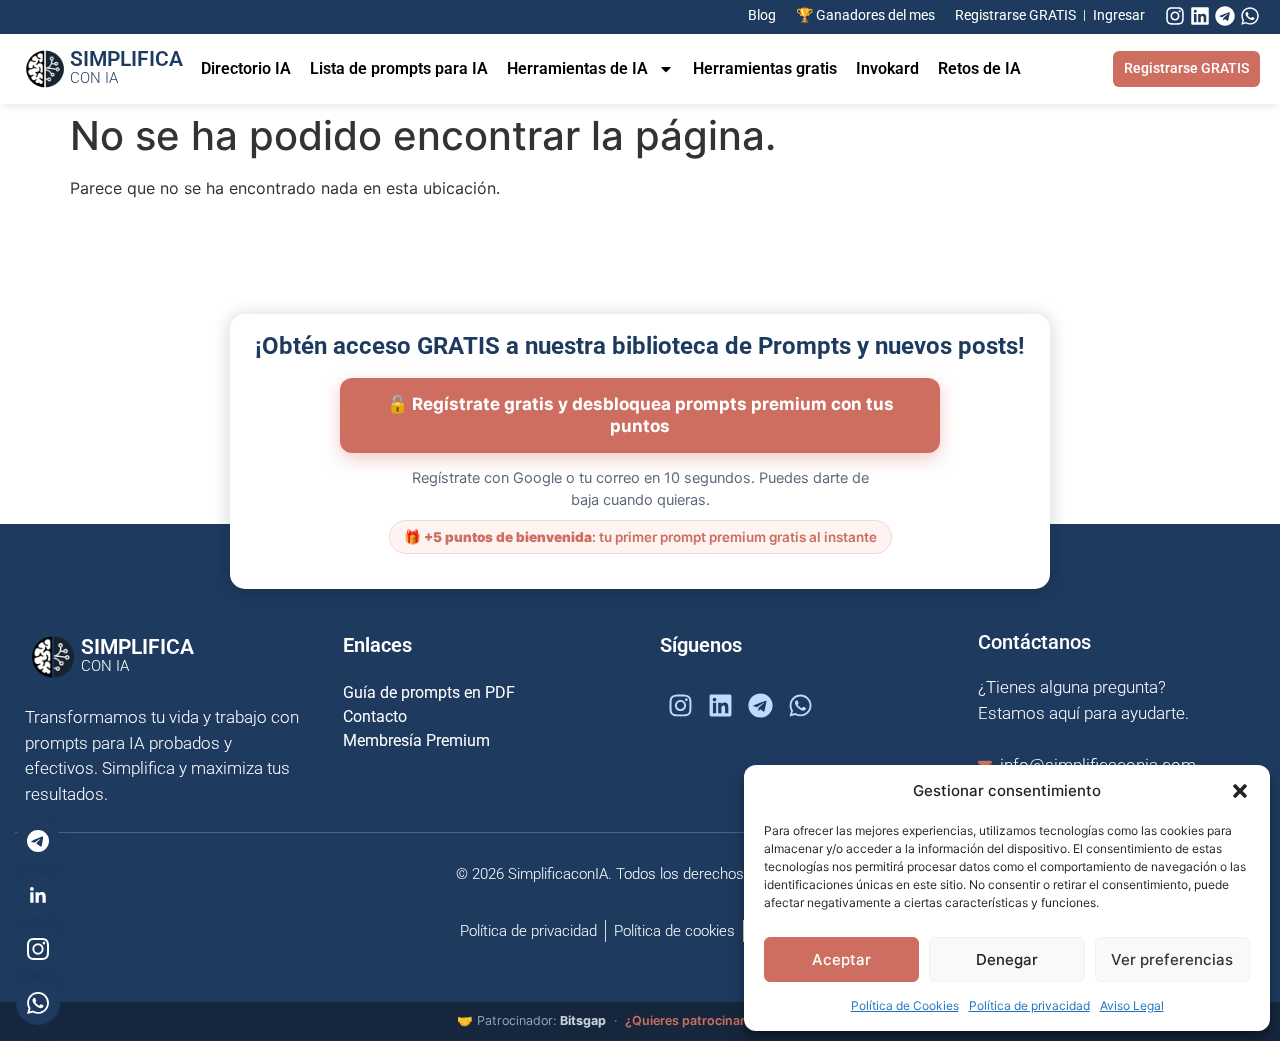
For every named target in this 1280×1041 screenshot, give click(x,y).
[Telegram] (1225, 16)
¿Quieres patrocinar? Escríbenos (724, 1020)
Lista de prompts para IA (399, 68)
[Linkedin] (1200, 16)
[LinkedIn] (38, 895)
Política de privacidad (1029, 1005)
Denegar (1007, 959)
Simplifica (126, 67)
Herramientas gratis (765, 68)
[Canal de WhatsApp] (38, 1003)
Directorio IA (246, 68)
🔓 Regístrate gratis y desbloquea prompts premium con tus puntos (640, 415)
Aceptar (841, 959)
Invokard (887, 68)
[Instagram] (1175, 16)
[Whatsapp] (1250, 16)
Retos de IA (979, 68)
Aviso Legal (1132, 1005)
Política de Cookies (905, 1005)
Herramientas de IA (577, 68)
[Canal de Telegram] (38, 841)
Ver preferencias (1172, 959)
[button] (1240, 791)
